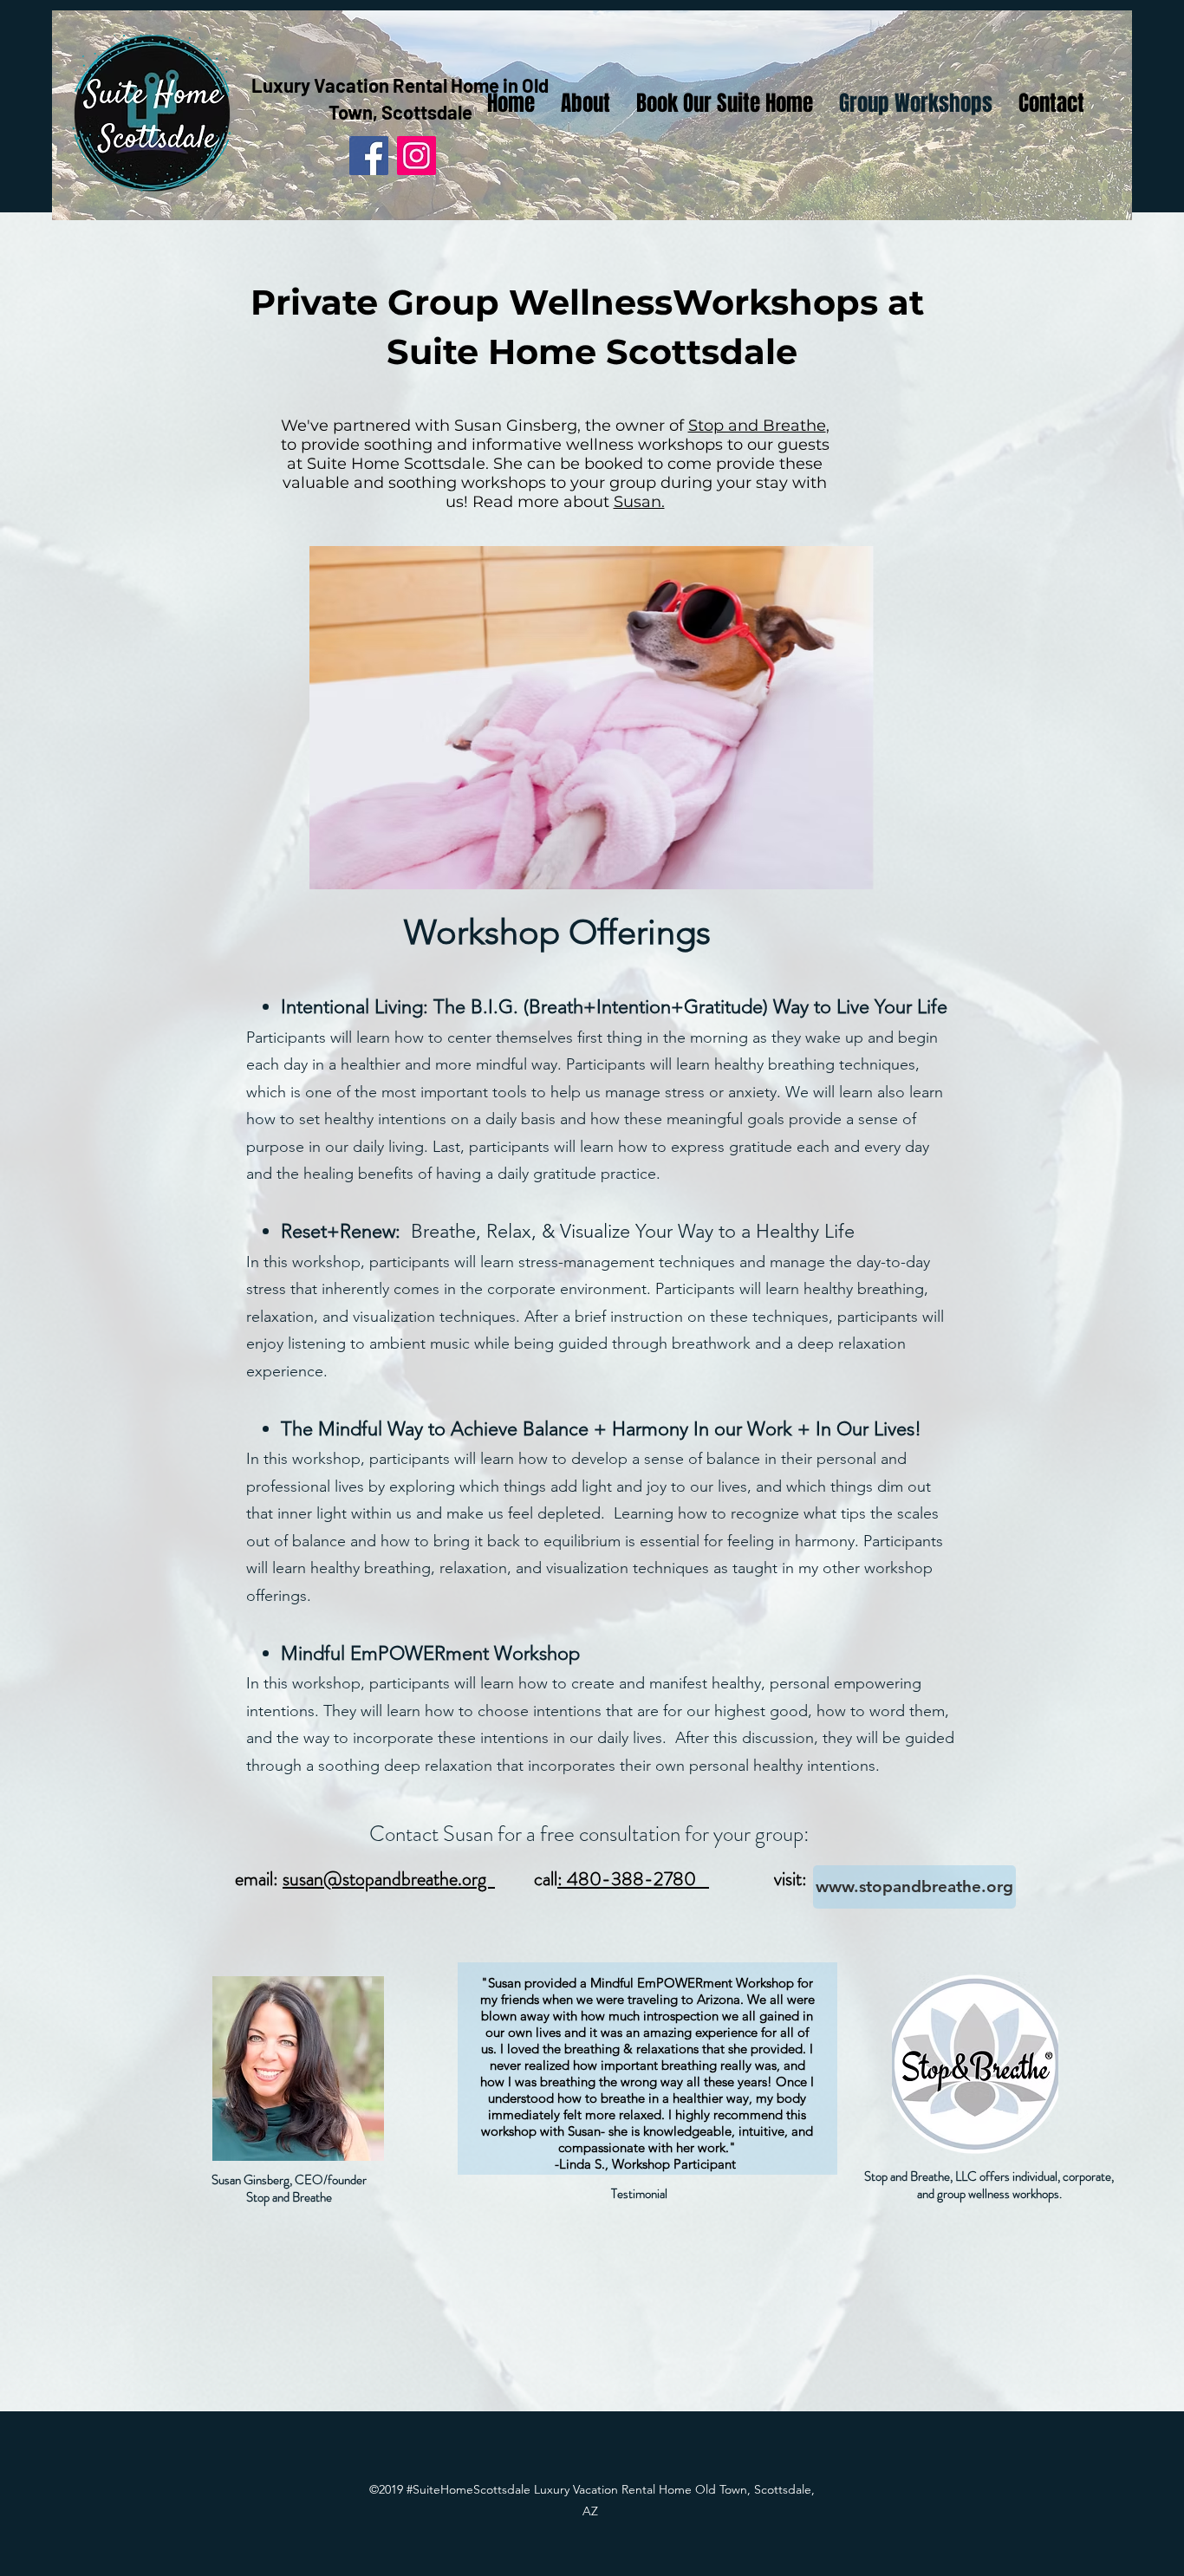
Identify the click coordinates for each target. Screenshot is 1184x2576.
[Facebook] (369, 156)
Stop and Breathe (757, 426)
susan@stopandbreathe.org (389, 1879)
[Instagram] (416, 156)
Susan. (639, 502)
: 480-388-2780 (633, 1879)
